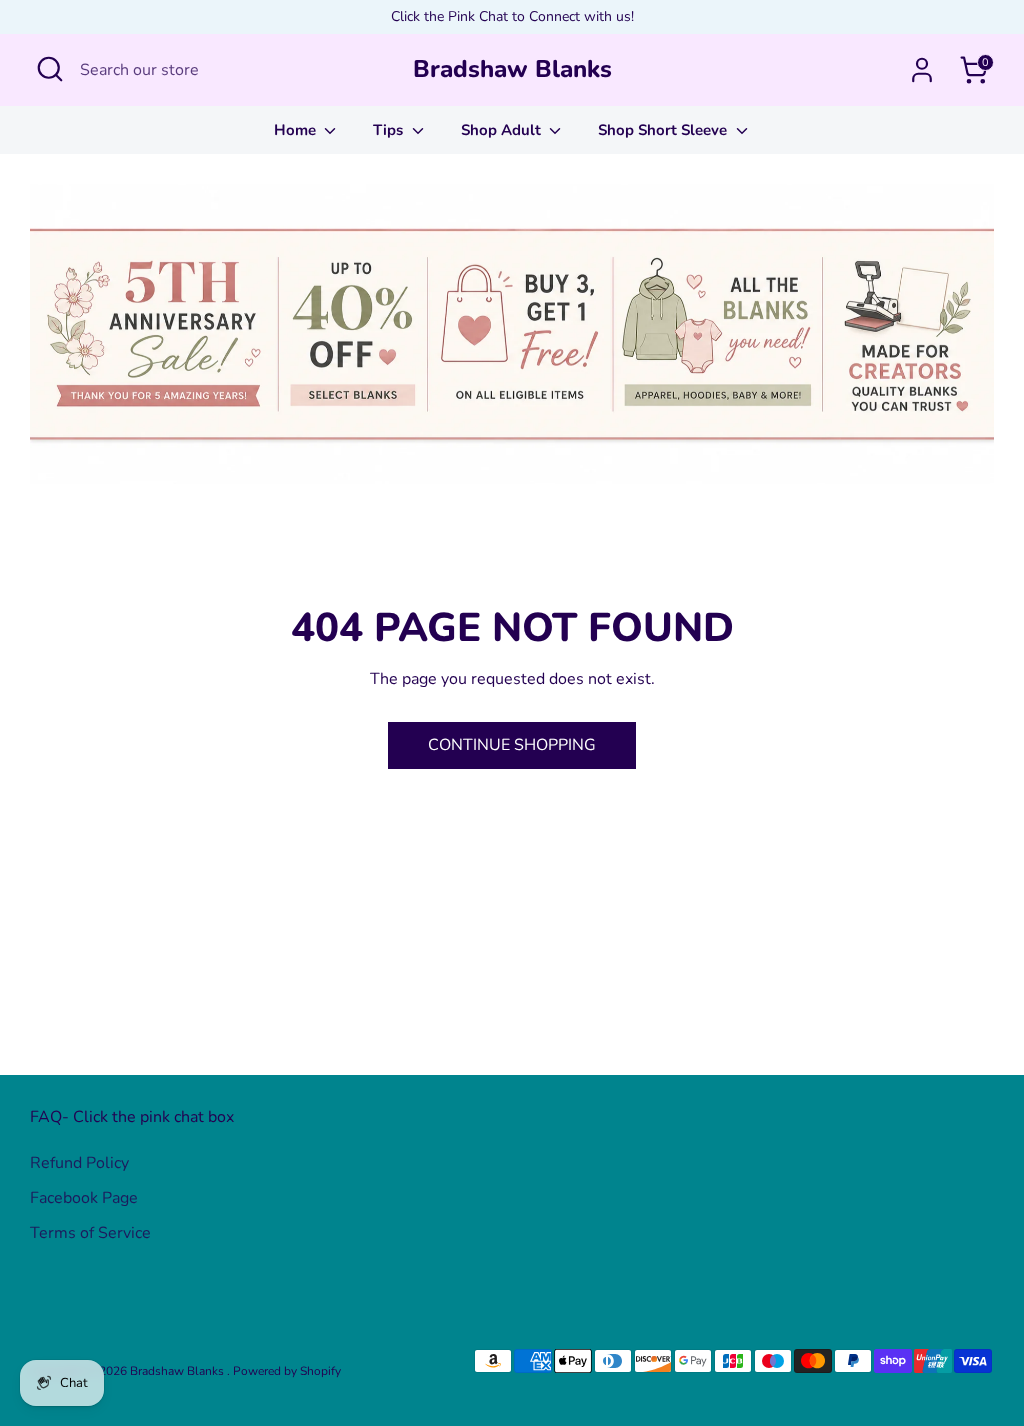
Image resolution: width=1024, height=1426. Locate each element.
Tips (390, 130)
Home (297, 130)
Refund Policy (79, 1163)
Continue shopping (512, 745)
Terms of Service (90, 1233)
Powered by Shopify (287, 1371)
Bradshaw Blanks (512, 69)
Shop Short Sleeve (664, 130)
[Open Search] (50, 69)
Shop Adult (503, 130)
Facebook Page (84, 1198)
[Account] (922, 70)
